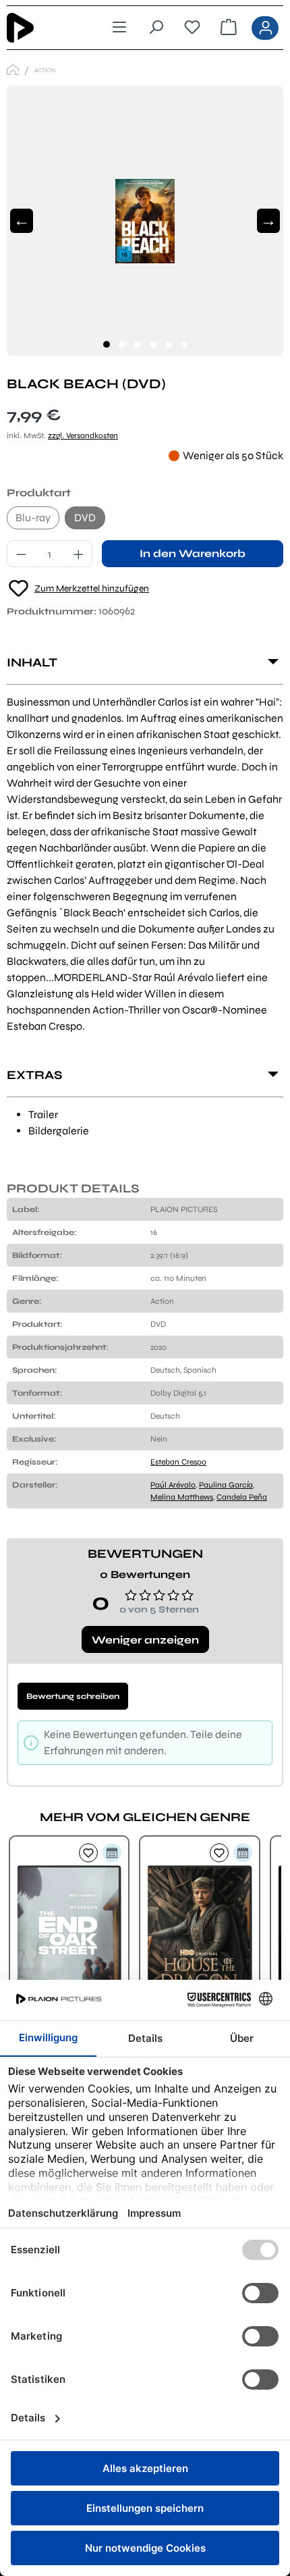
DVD (85, 518)
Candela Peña (242, 1497)
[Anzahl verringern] (21, 554)
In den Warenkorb (193, 553)
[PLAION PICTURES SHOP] (13, 70)
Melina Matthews (182, 1497)
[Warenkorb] (229, 28)
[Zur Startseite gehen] (41, 28)
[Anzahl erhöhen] (79, 554)
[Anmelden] (265, 28)
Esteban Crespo (178, 1462)
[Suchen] (156, 28)
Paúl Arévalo (173, 1485)
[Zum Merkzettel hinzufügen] (88, 1853)
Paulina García (226, 1485)
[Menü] (119, 28)
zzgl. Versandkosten (83, 436)
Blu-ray (33, 518)
